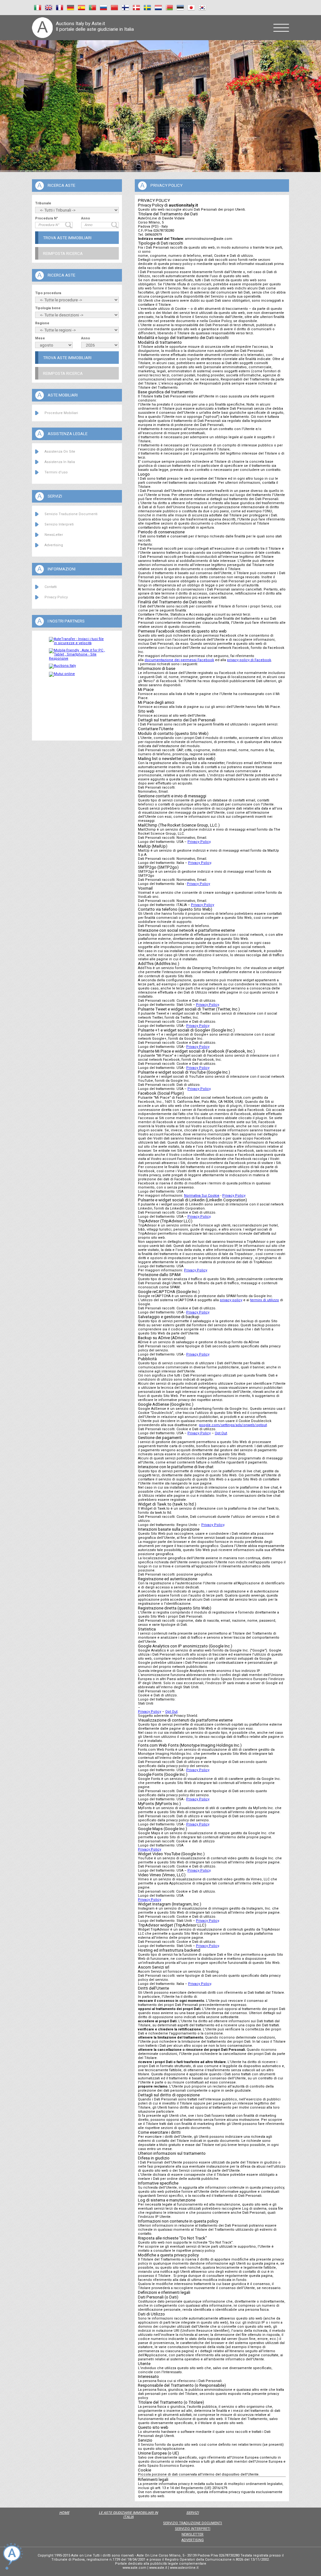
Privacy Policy (56, 597)
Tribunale (43, 203)
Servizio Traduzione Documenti (71, 514)
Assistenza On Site (60, 452)
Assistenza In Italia (60, 462)
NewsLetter (54, 535)
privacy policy (231, 1300)
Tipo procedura (48, 293)
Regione (42, 323)
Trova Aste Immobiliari (67, 238)
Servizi (192, 2513)
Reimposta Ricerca (63, 253)
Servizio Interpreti (59, 524)
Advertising (54, 545)
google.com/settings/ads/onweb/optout (233, 1425)
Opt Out (221, 1433)
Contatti (51, 587)
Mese (40, 338)
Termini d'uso (56, 472)
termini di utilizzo (265, 1300)
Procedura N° (47, 218)
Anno (86, 218)
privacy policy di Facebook (249, 660)
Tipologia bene (48, 308)
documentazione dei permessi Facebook (179, 660)
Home (64, 2513)
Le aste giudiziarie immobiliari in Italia (128, 2515)
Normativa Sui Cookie (202, 1196)
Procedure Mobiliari (61, 413)
